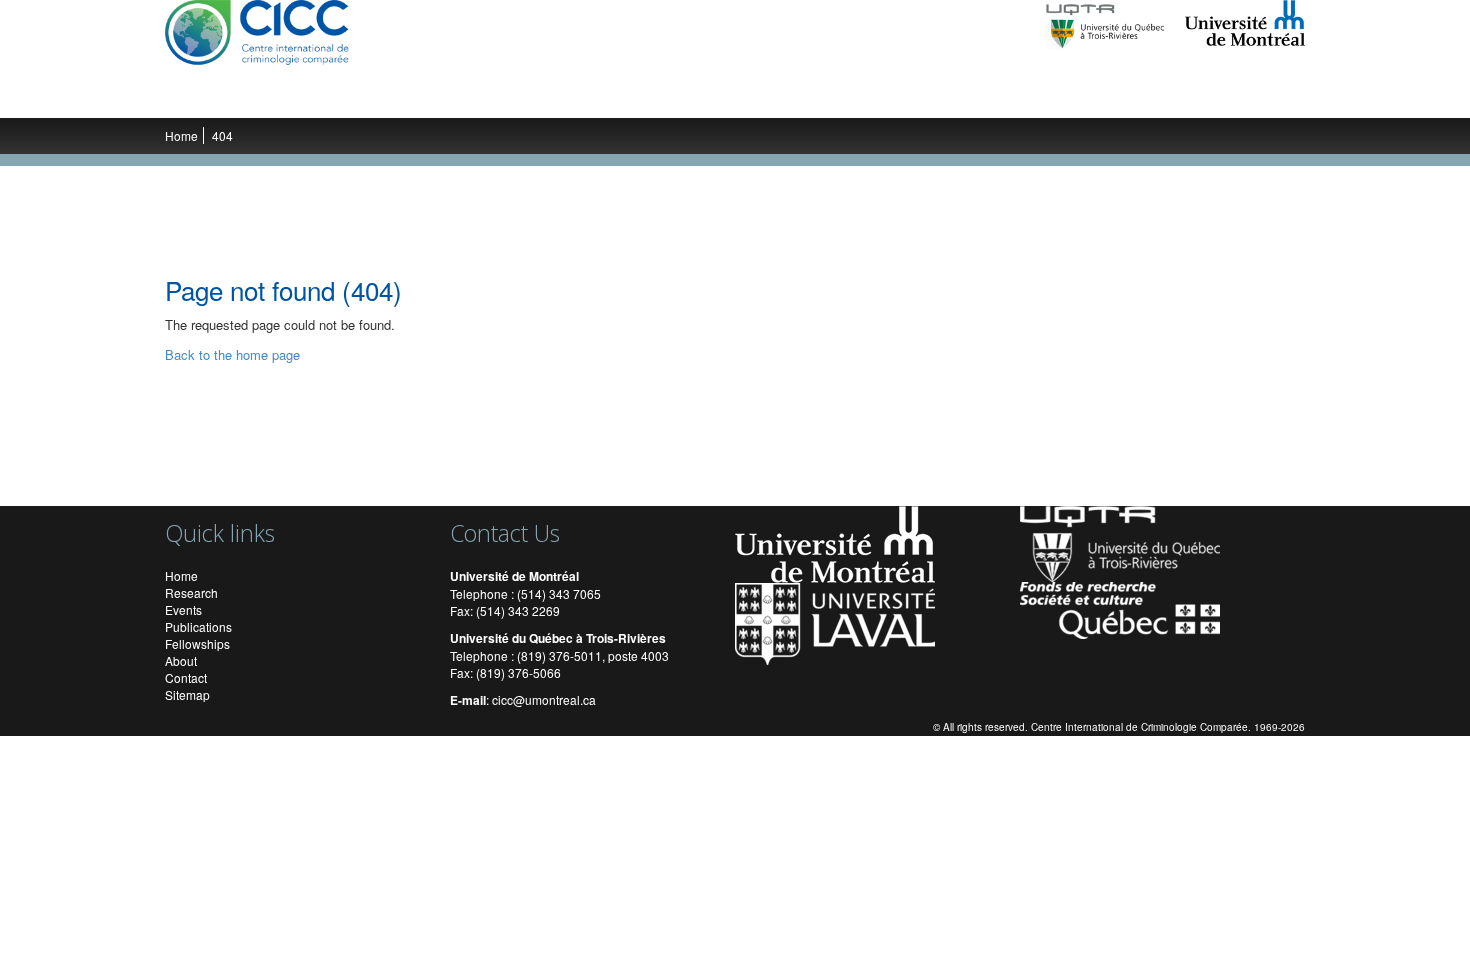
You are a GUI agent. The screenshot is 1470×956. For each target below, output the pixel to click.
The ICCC (216, 98)
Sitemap (187, 694)
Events (567, 98)
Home (181, 135)
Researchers (397, 98)
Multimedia (750, 98)
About (181, 660)
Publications (652, 98)
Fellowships (197, 643)
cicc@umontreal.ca (544, 699)
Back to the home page (232, 354)
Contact (186, 677)
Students (492, 98)
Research (300, 98)
